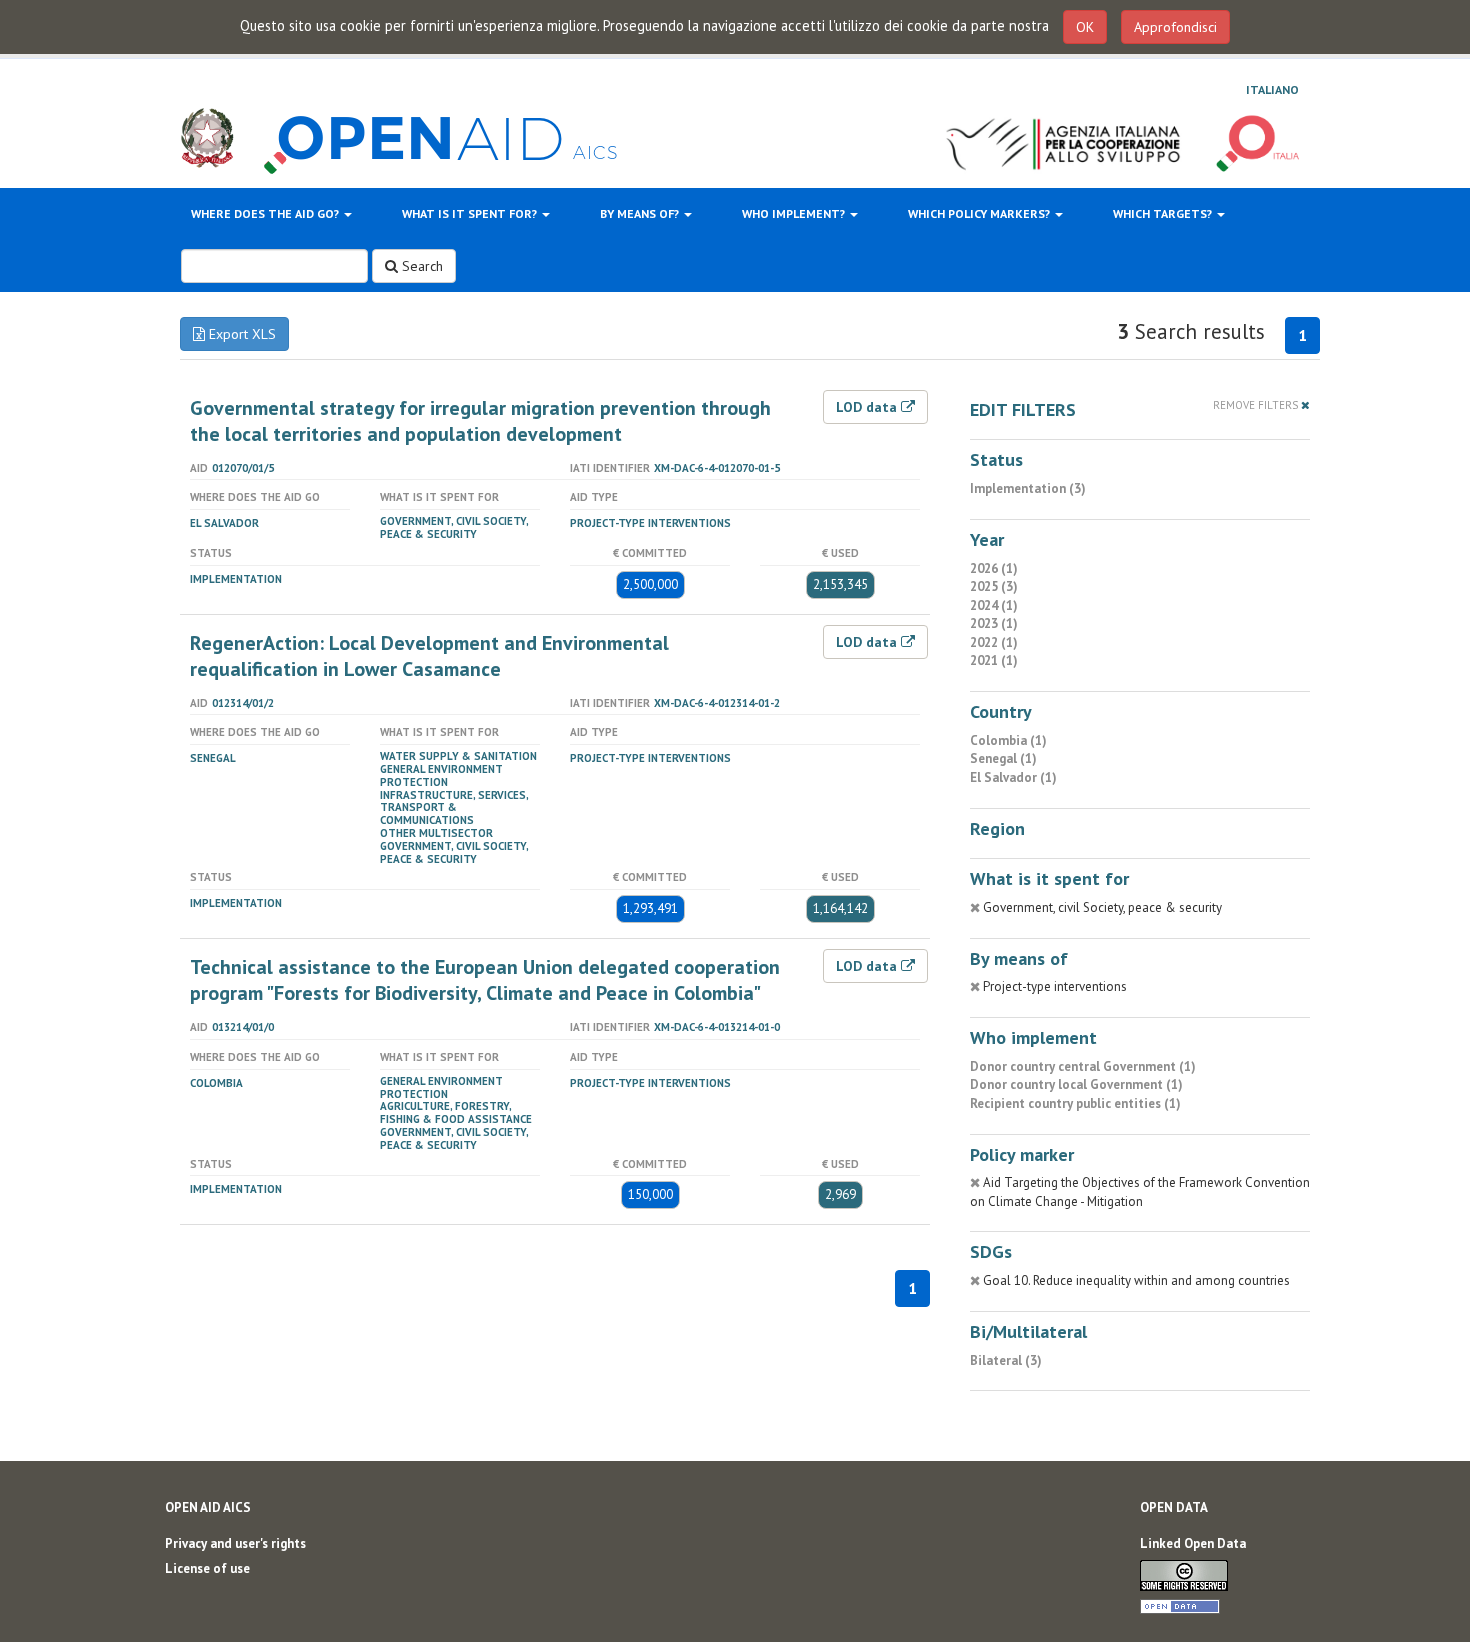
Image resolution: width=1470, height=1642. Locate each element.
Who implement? (795, 213)
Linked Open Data (1193, 1543)
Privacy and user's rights (235, 1543)
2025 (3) (994, 586)
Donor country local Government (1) (1076, 1084)
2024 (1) (994, 605)
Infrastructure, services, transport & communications (454, 808)
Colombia (216, 1083)
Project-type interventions (650, 523)
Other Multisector (436, 833)
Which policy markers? (980, 213)
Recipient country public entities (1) (1075, 1103)
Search (420, 266)
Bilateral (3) (1006, 1360)
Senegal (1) (1003, 758)
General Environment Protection (441, 775)
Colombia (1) (1008, 740)
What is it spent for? (471, 213)
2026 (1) (994, 568)
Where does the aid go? (266, 213)
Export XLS (240, 334)
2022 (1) (994, 642)
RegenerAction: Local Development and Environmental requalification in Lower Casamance (429, 656)
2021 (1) (994, 660)
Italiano (1272, 89)
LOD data (868, 407)
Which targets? (1164, 213)
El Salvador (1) (1013, 777)
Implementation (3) (1028, 488)
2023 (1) (994, 623)
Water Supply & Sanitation (458, 756)
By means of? (641, 213)
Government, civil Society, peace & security (454, 527)
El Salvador (224, 523)
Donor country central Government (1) (1083, 1066)
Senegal (213, 758)
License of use (207, 1568)
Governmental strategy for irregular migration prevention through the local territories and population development (480, 421)
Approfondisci (1175, 27)
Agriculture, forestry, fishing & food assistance (456, 1112)
